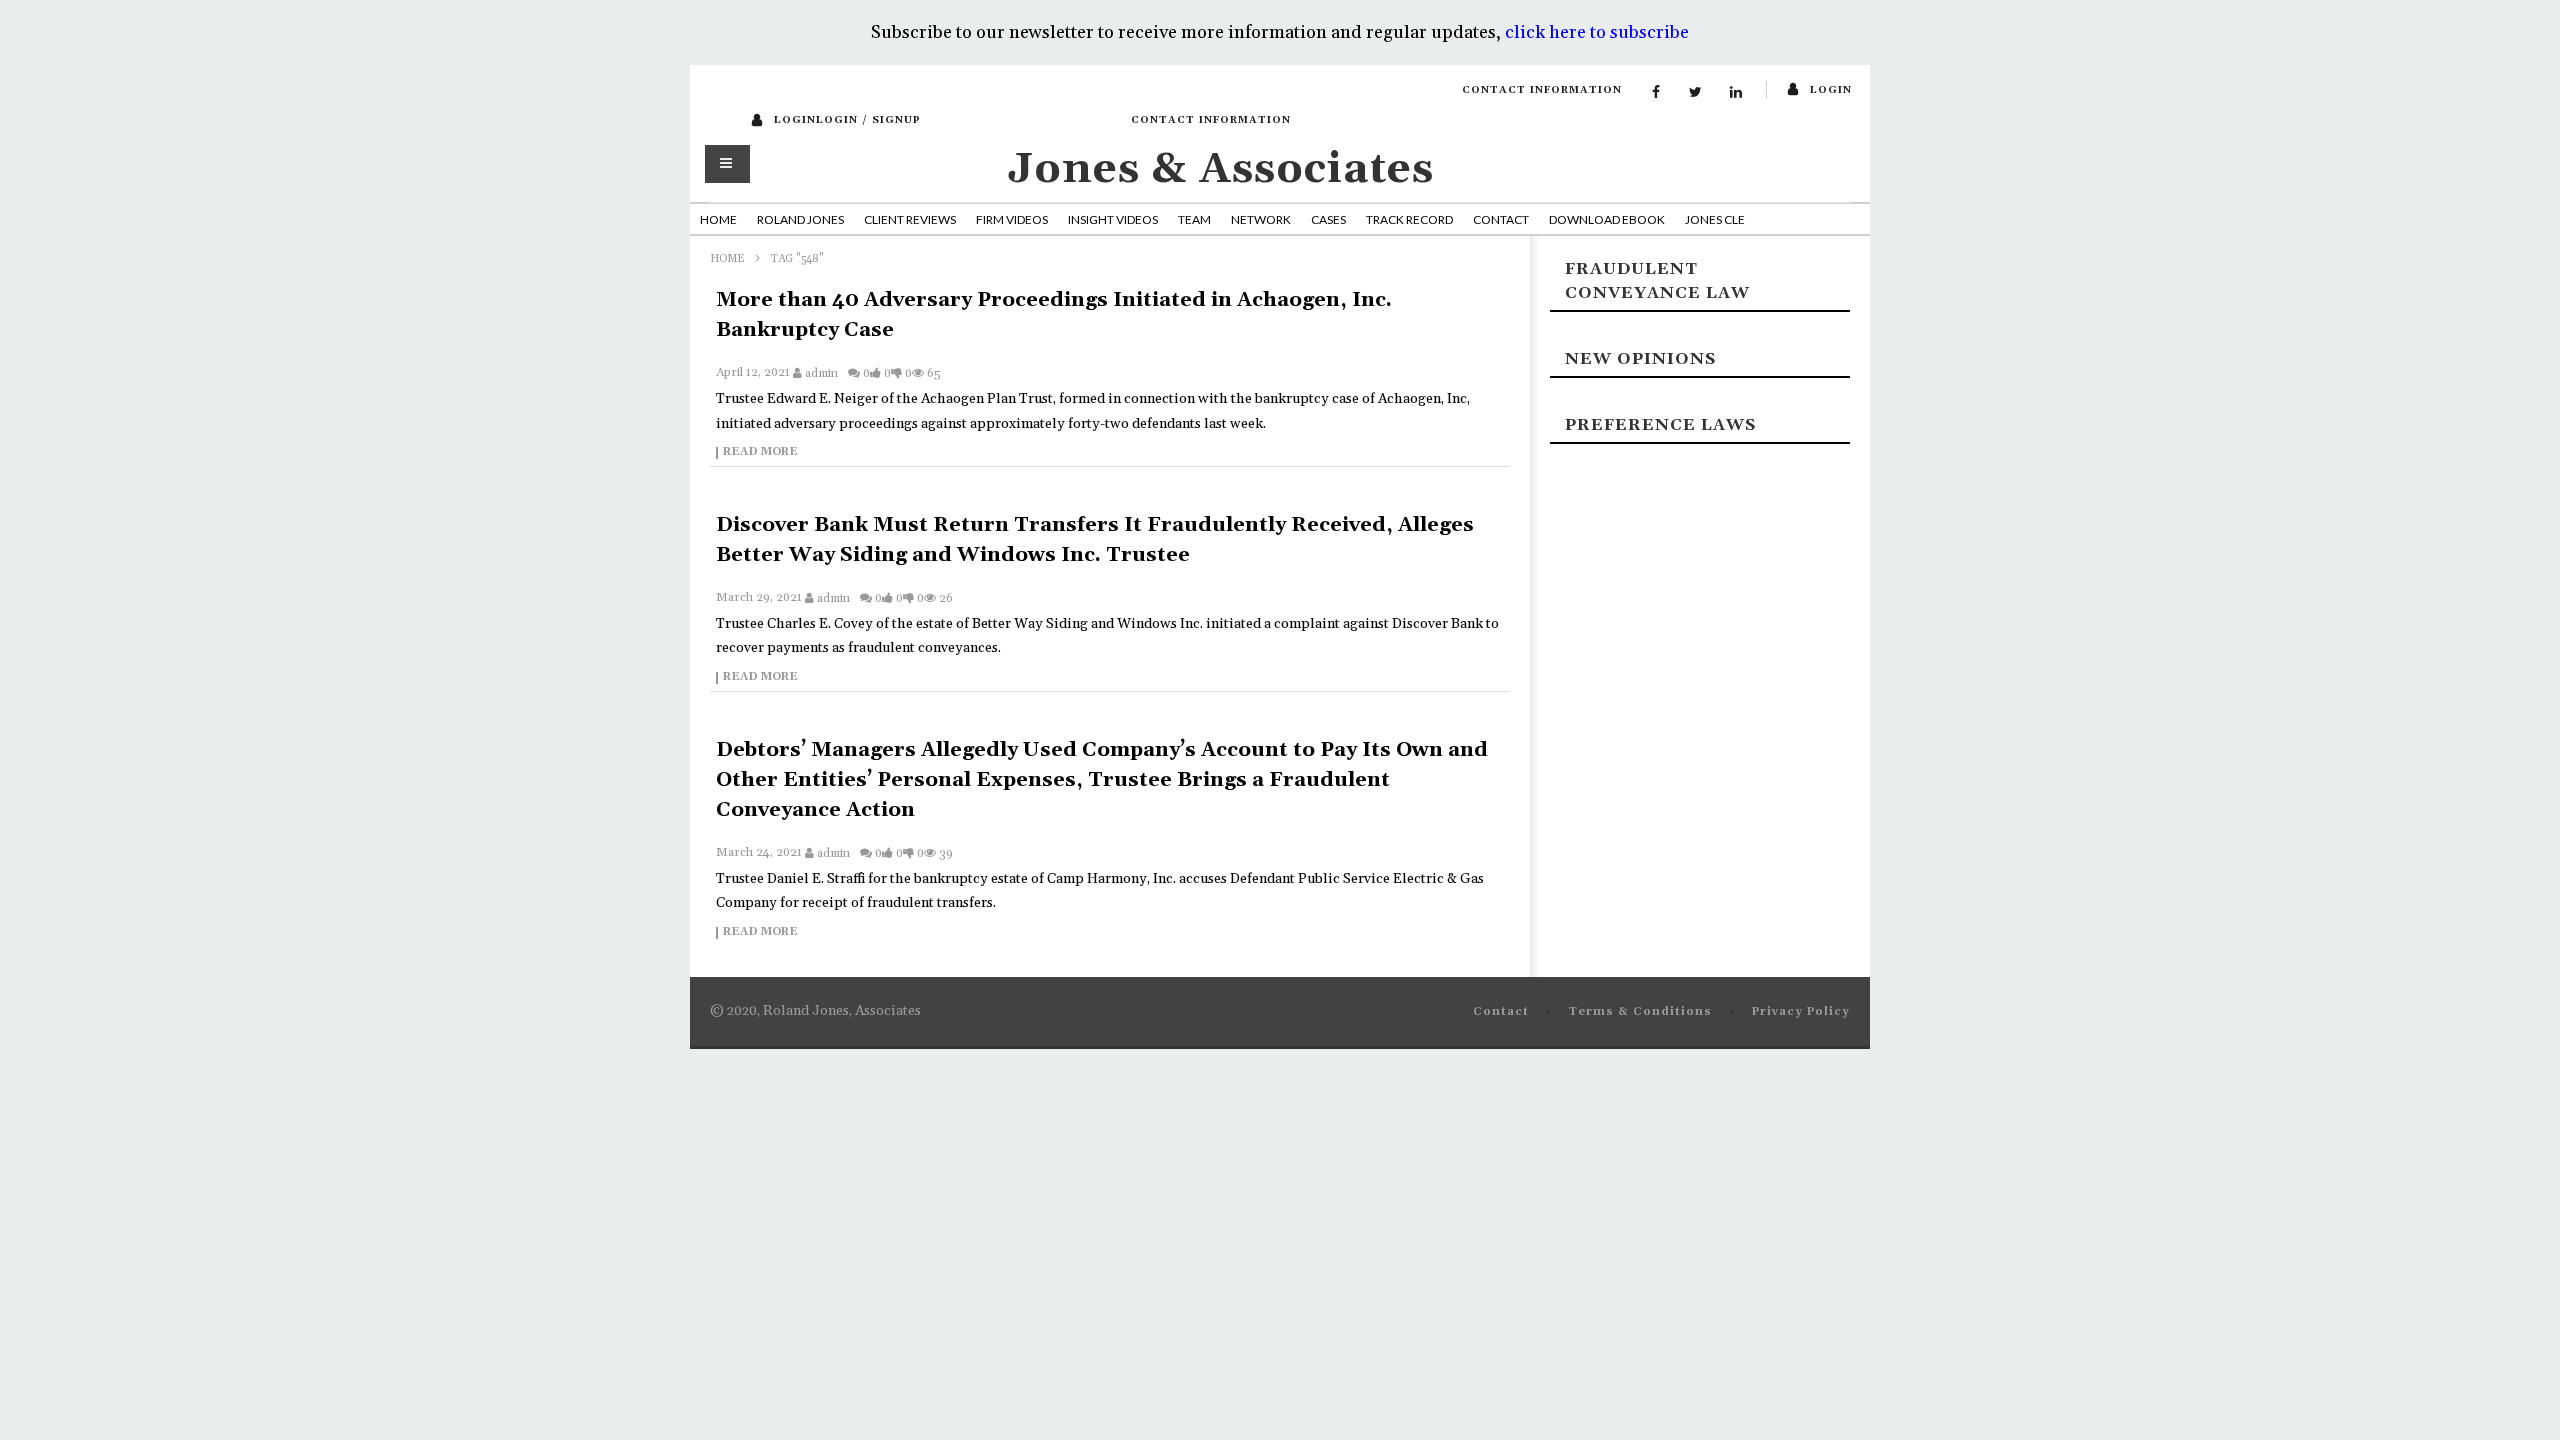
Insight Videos (1113, 219)
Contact (1501, 219)
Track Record (1409, 219)
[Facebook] (1656, 93)
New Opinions (1640, 359)
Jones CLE (1715, 219)
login (1831, 90)
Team (1194, 219)
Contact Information (1542, 90)
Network (1261, 219)
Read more (760, 453)
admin (821, 373)
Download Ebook (1607, 219)
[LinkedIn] (1736, 93)
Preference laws (1660, 425)
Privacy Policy (1801, 1012)
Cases (1328, 219)
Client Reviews (910, 219)
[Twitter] (1696, 93)
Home (718, 219)
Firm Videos (1012, 219)
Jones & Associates (1221, 169)
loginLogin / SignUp (847, 120)
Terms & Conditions (1640, 1012)
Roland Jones (800, 219)
